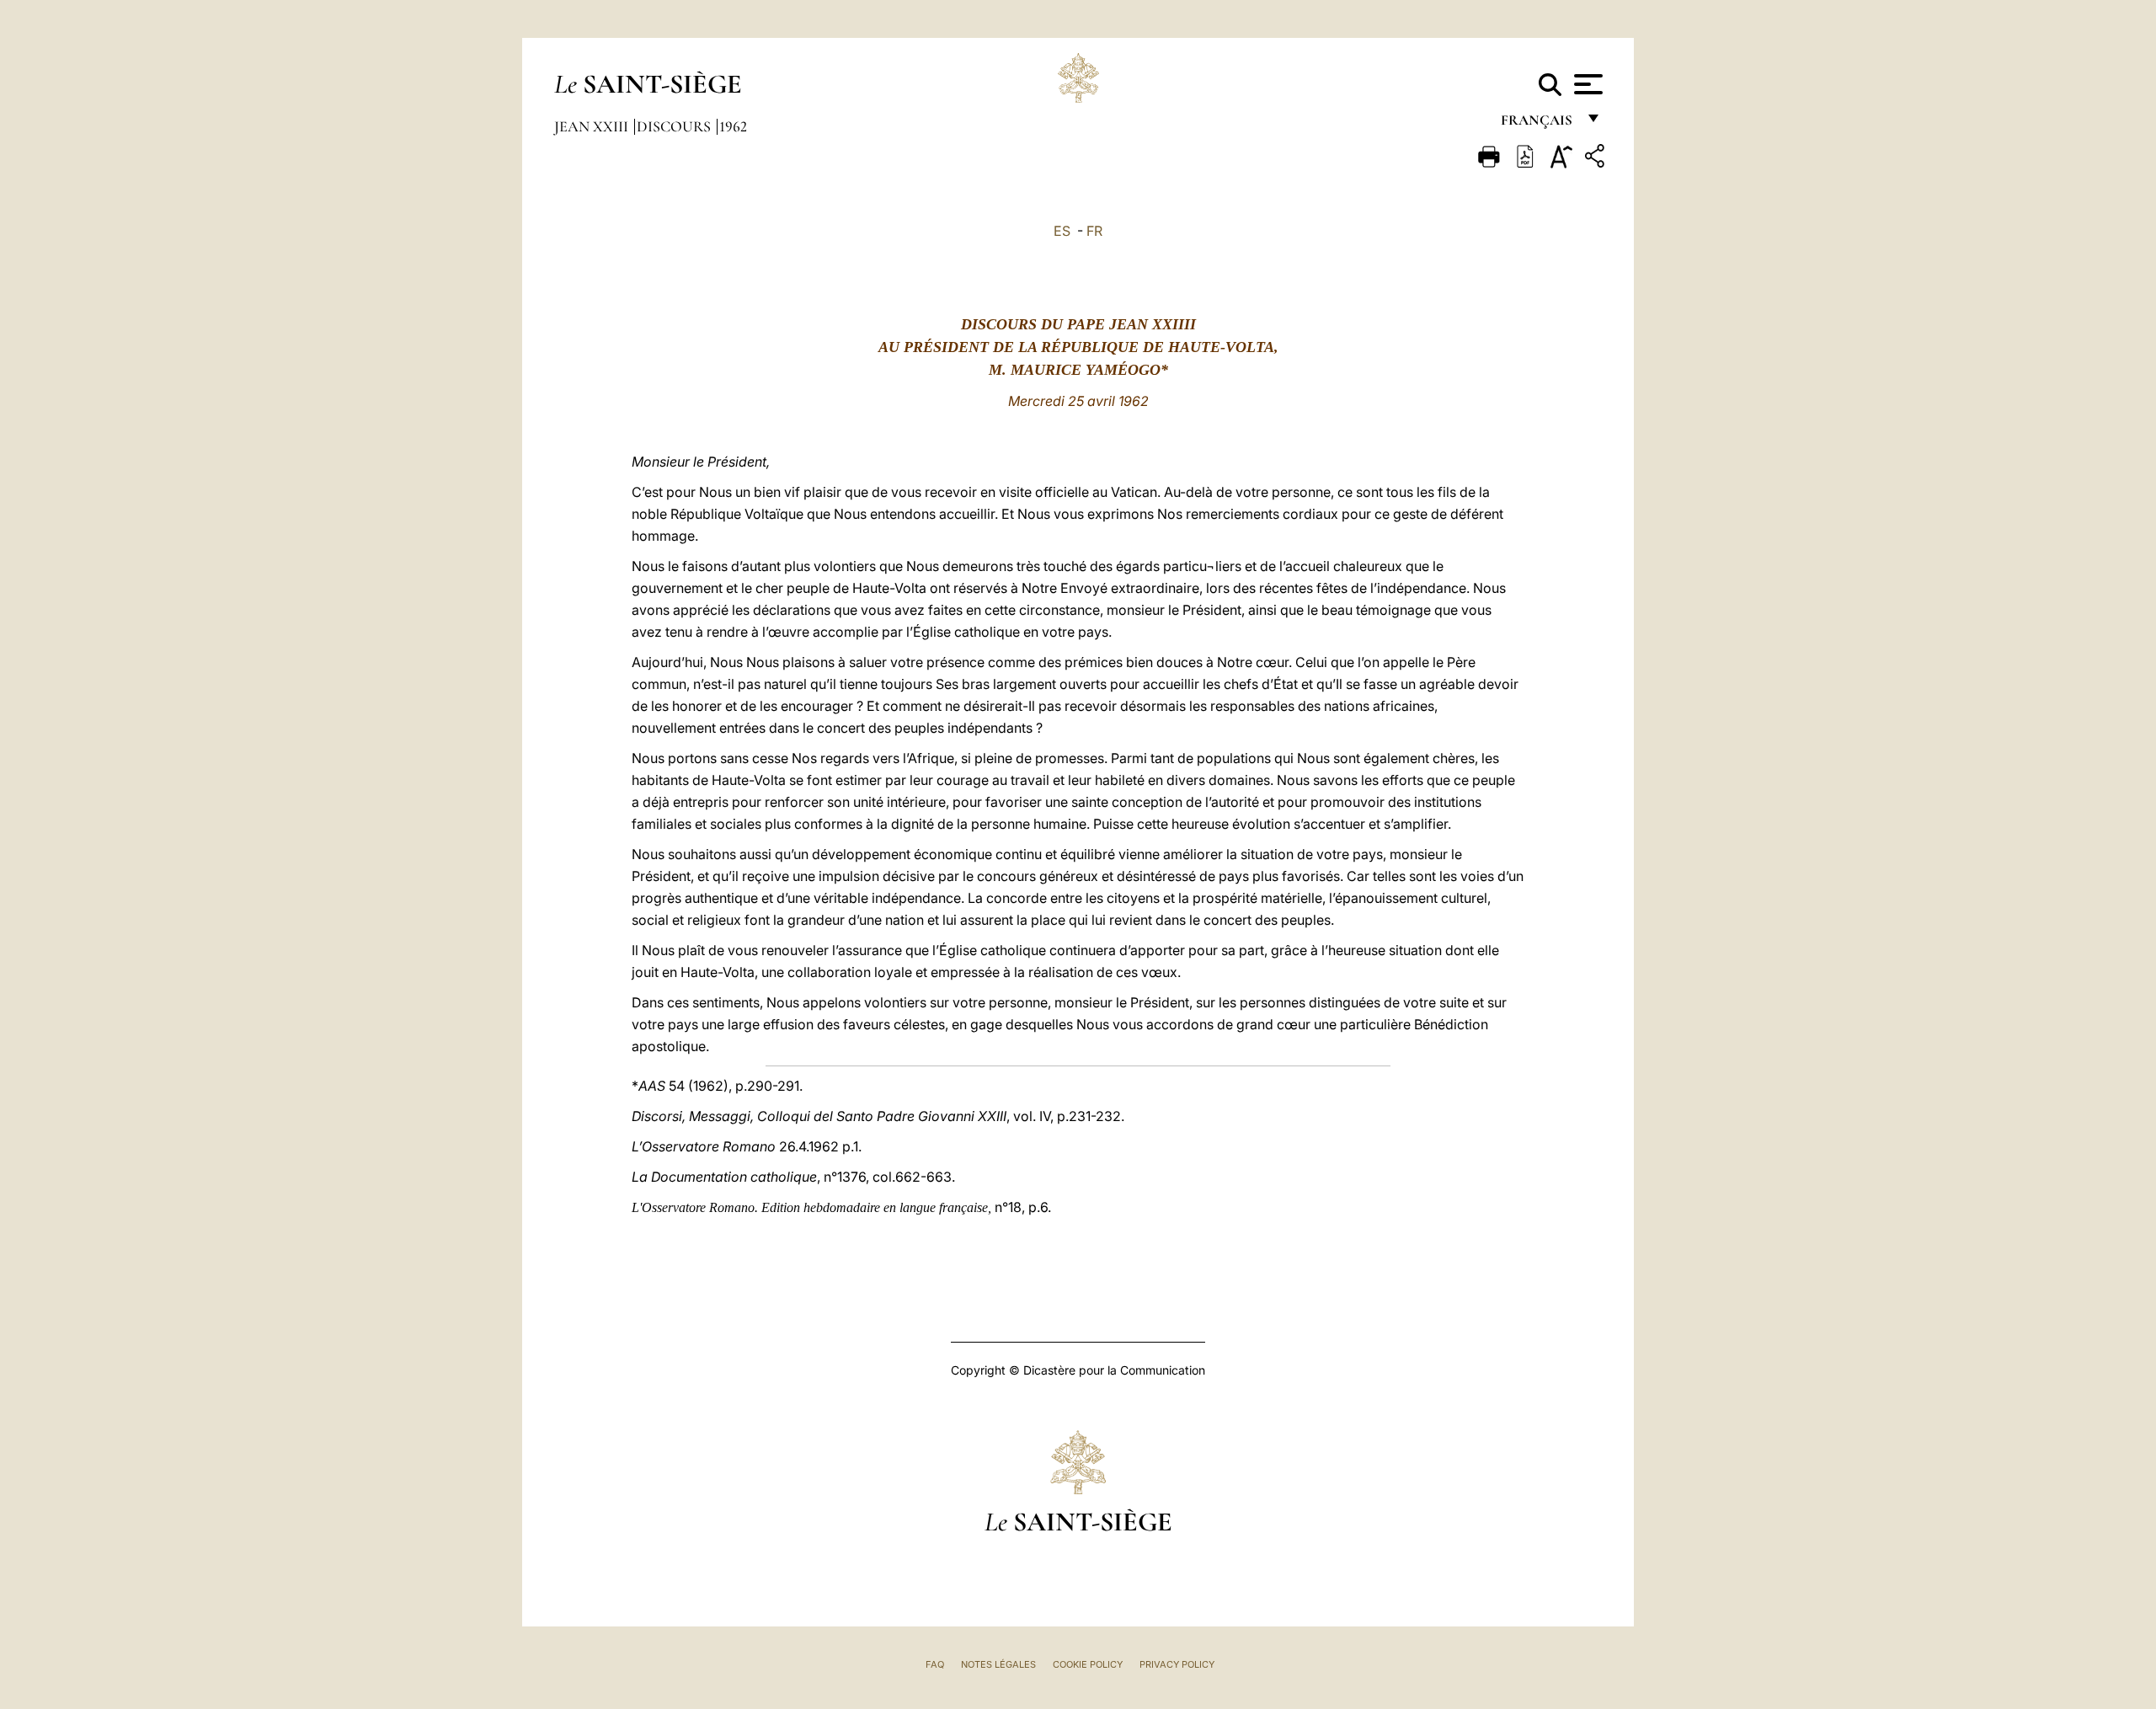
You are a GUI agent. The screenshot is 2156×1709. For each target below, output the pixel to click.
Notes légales (998, 1664)
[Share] (1597, 159)
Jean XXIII (593, 126)
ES (1062, 231)
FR (1094, 231)
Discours (675, 126)
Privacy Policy (1177, 1664)
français (1538, 124)
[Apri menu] (1586, 84)
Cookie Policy (1088, 1664)
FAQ (935, 1664)
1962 (733, 126)
